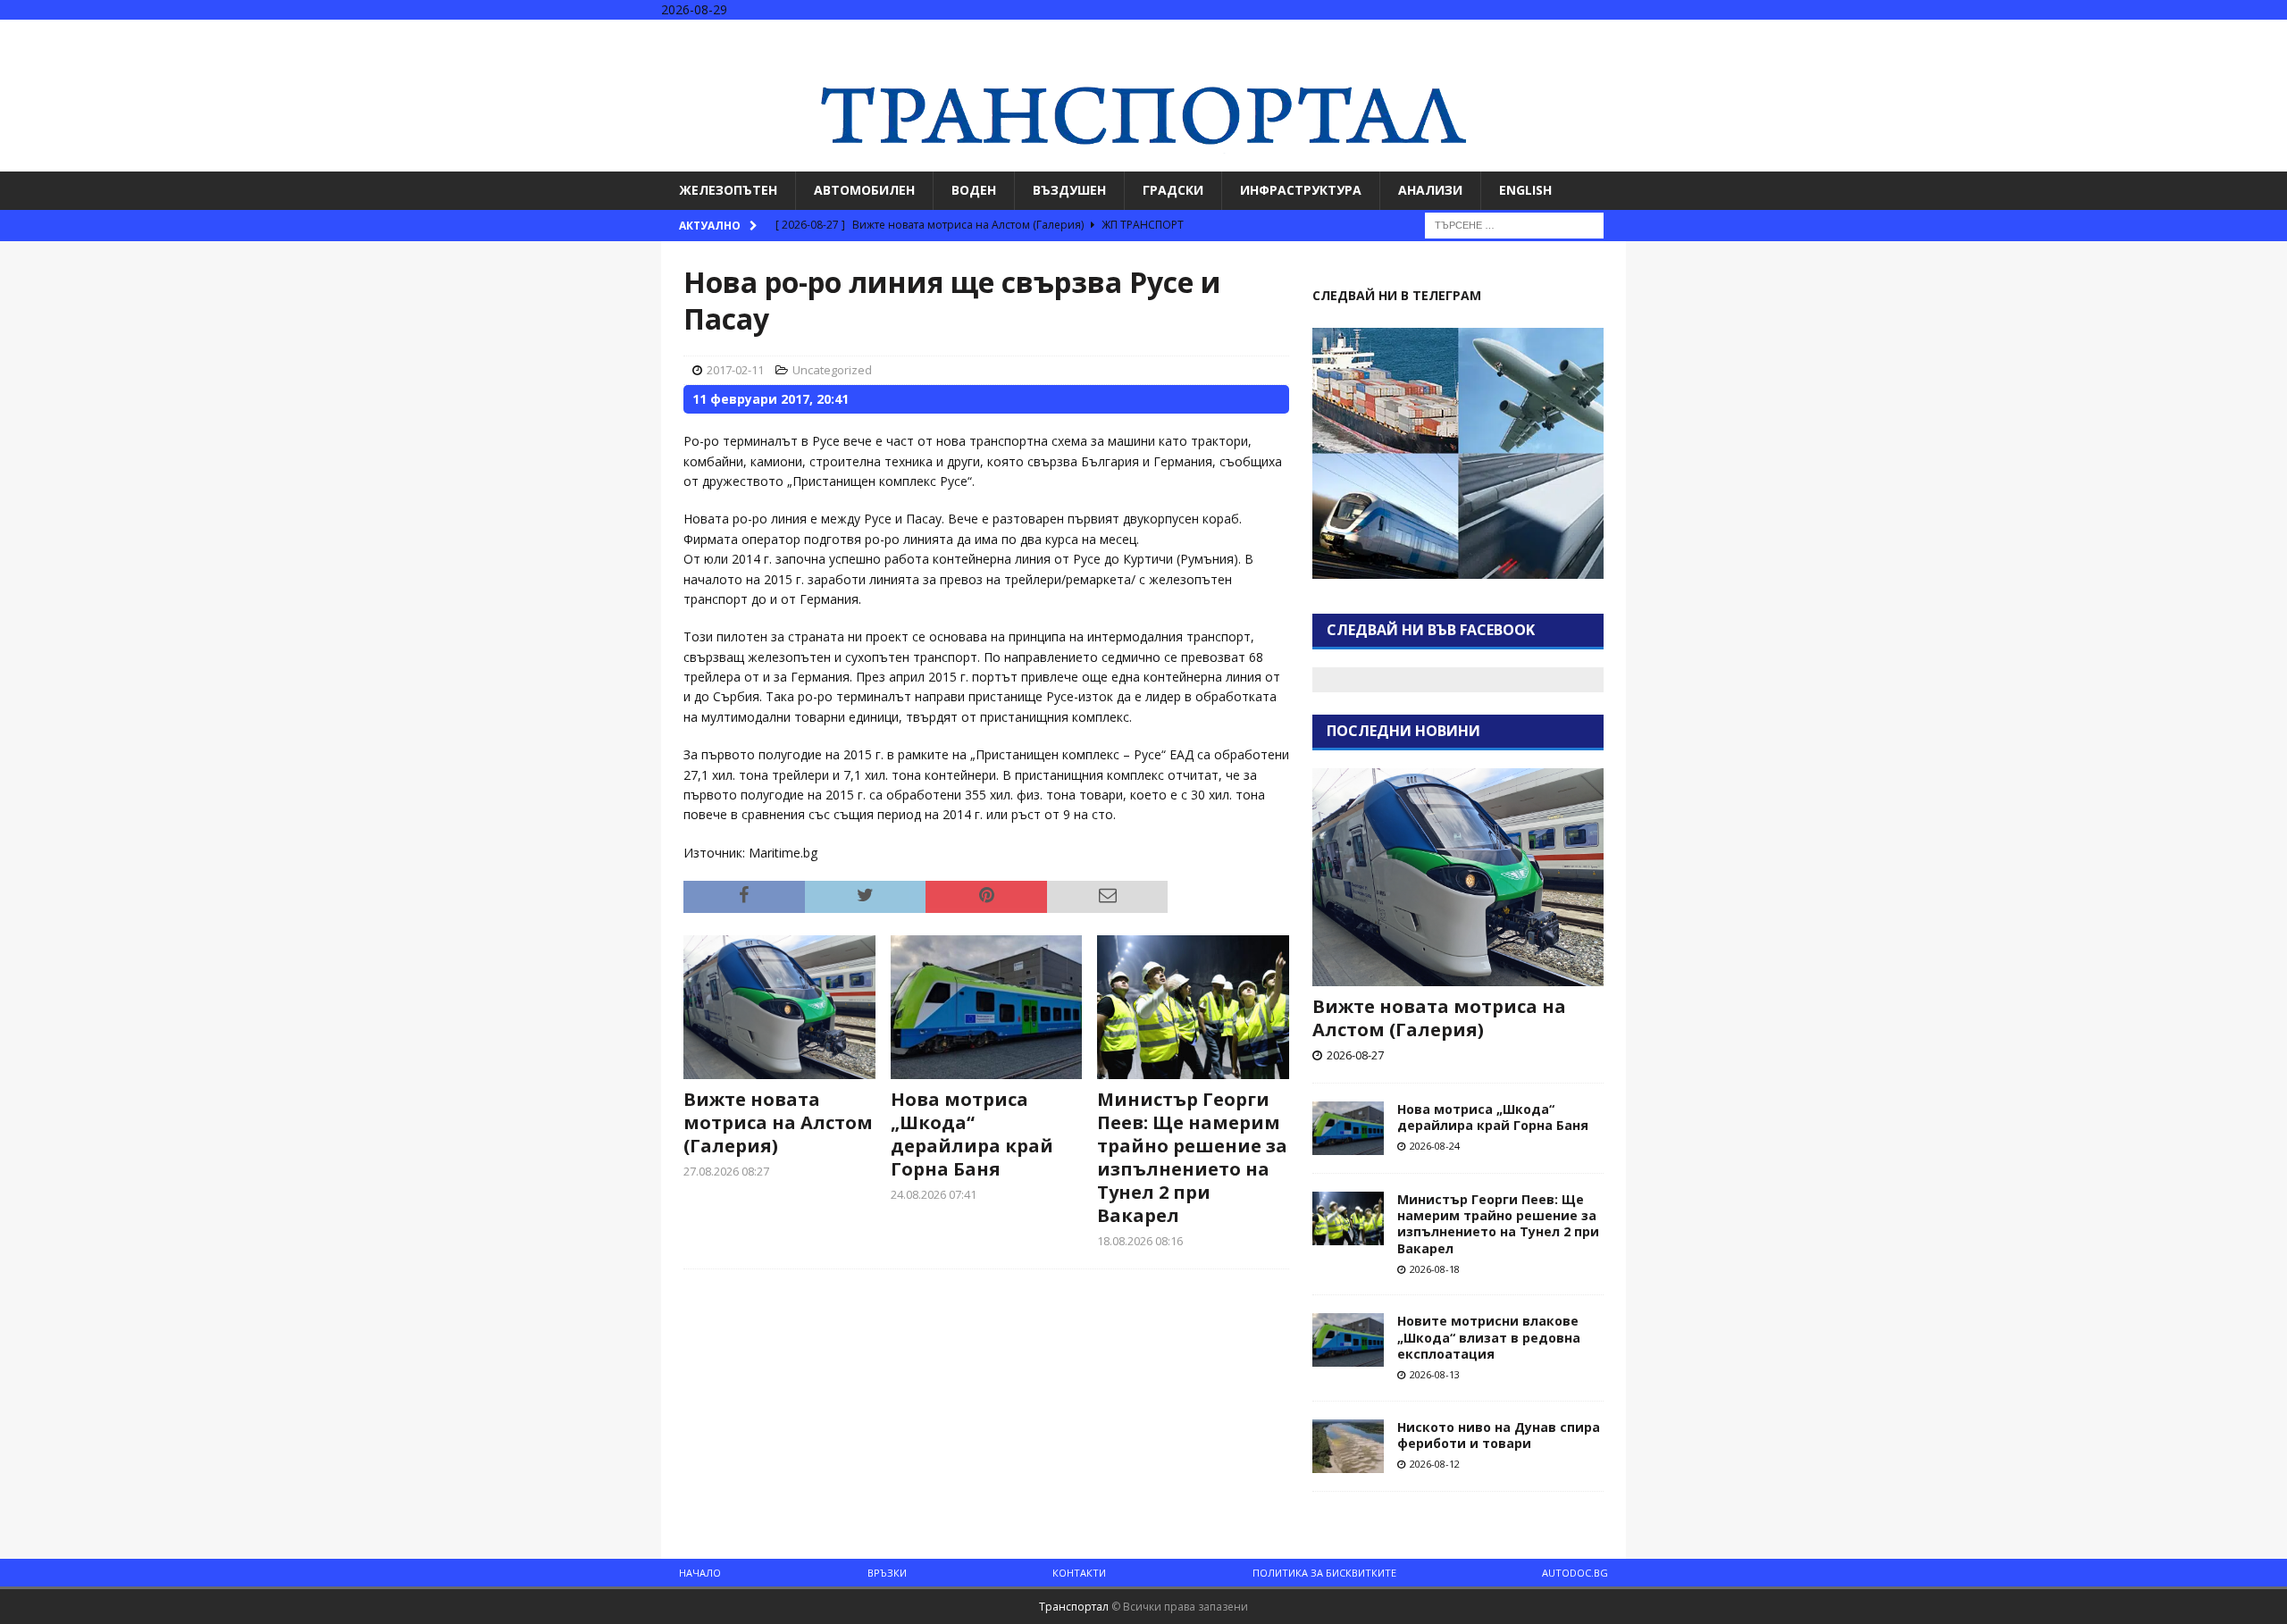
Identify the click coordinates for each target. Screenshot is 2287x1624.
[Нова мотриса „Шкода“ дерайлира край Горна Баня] (987, 1007)
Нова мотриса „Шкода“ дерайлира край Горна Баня (972, 1134)
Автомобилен (864, 190)
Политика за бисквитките (1324, 1573)
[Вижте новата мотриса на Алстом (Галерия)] (779, 1007)
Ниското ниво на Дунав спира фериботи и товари (1499, 1435)
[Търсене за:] (1514, 224)
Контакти (1079, 1573)
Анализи (1430, 190)
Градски (1173, 190)
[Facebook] (2202, 35)
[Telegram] (2271, 35)
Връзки (887, 1573)
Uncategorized (832, 370)
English (1525, 190)
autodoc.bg (1575, 1573)
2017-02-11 (735, 370)
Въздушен (1069, 190)
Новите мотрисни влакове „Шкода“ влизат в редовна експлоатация (1489, 1337)
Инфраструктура (1301, 190)
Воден (974, 190)
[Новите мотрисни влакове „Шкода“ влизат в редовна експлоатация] (1348, 1340)
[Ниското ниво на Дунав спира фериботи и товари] (1348, 1446)
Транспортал (1074, 1607)
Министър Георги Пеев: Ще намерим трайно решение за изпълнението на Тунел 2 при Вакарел (1192, 1157)
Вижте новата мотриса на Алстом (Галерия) (778, 1122)
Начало (700, 1573)
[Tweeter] (2237, 35)
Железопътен (728, 190)
